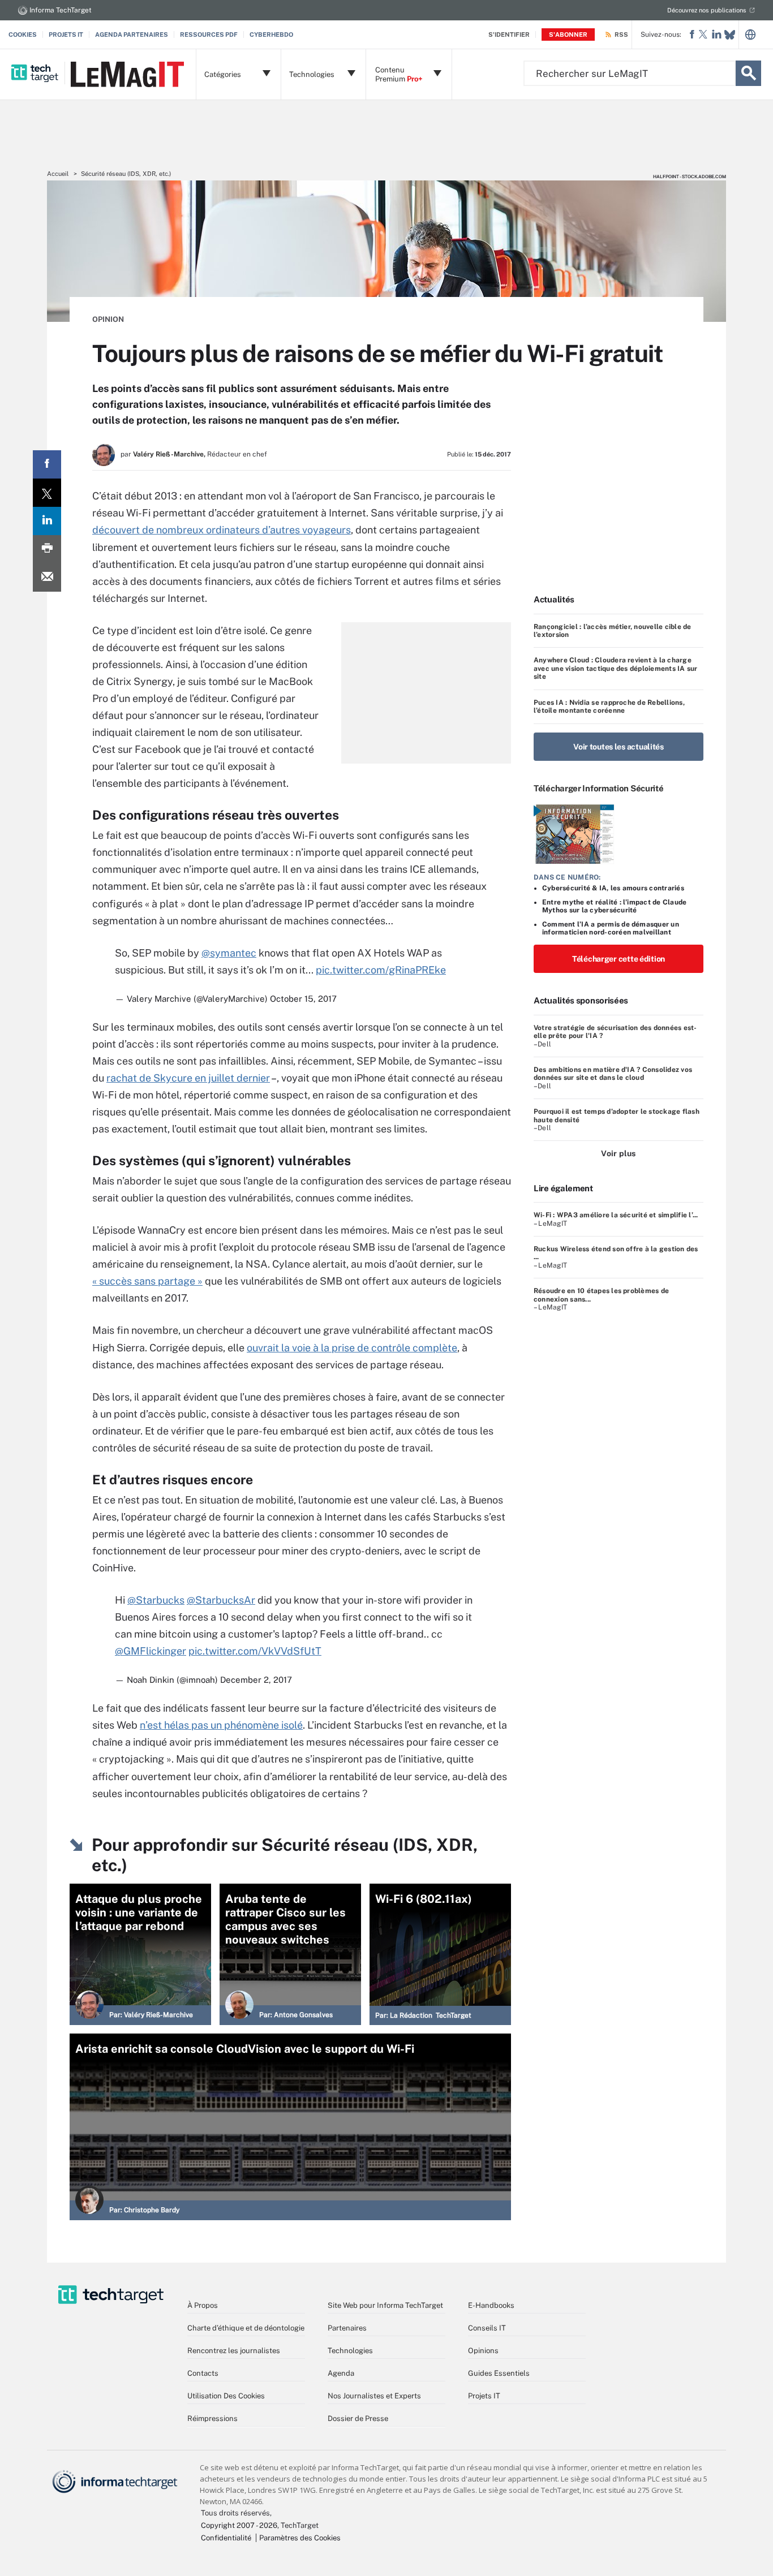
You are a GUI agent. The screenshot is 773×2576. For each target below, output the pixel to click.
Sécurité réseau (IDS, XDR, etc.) (126, 174)
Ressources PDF (209, 35)
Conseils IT (487, 2328)
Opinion (108, 319)
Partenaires (347, 2328)
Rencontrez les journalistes (234, 2351)
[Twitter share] (47, 493)
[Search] (748, 73)
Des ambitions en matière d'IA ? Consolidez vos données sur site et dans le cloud (613, 1074)
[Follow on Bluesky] (730, 35)
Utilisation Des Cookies (226, 2396)
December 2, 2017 (256, 1680)
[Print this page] (47, 549)
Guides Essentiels (499, 2373)
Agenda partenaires (132, 35)
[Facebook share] (47, 464)
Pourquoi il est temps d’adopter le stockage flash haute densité (617, 1115)
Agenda (341, 2373)
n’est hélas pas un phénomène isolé (221, 1725)
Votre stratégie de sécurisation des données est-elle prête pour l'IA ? (615, 1032)
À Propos (203, 2305)
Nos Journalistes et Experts (374, 2396)
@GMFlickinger (151, 1651)
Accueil (58, 174)
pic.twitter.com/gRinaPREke (381, 970)
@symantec (229, 953)
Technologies (350, 2351)
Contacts (203, 2373)
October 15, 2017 (303, 999)
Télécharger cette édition (619, 959)
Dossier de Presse (358, 2418)
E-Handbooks (491, 2305)
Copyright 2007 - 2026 (239, 2525)
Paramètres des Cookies (300, 2538)
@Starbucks (156, 1600)
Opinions (483, 2351)
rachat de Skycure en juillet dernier (188, 1078)
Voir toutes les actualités (619, 747)
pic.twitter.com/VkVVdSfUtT (255, 1651)
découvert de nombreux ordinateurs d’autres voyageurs (222, 530)
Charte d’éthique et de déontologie (246, 2328)
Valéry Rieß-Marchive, (169, 454)
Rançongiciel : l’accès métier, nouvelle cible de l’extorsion (613, 631)
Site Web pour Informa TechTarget (385, 2305)
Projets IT (66, 35)
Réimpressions (212, 2418)
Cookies (23, 35)
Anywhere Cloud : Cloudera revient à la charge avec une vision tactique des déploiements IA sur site (616, 668)
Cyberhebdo (271, 35)
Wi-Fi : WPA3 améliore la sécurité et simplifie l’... (616, 1215)
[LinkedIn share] (47, 521)
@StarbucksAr (221, 1600)
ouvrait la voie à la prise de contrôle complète (352, 1348)
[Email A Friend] (47, 578)
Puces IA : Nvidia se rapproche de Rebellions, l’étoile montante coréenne (609, 707)
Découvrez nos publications (707, 10)
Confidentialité (226, 2538)
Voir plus (618, 1153)
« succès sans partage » (147, 1281)
